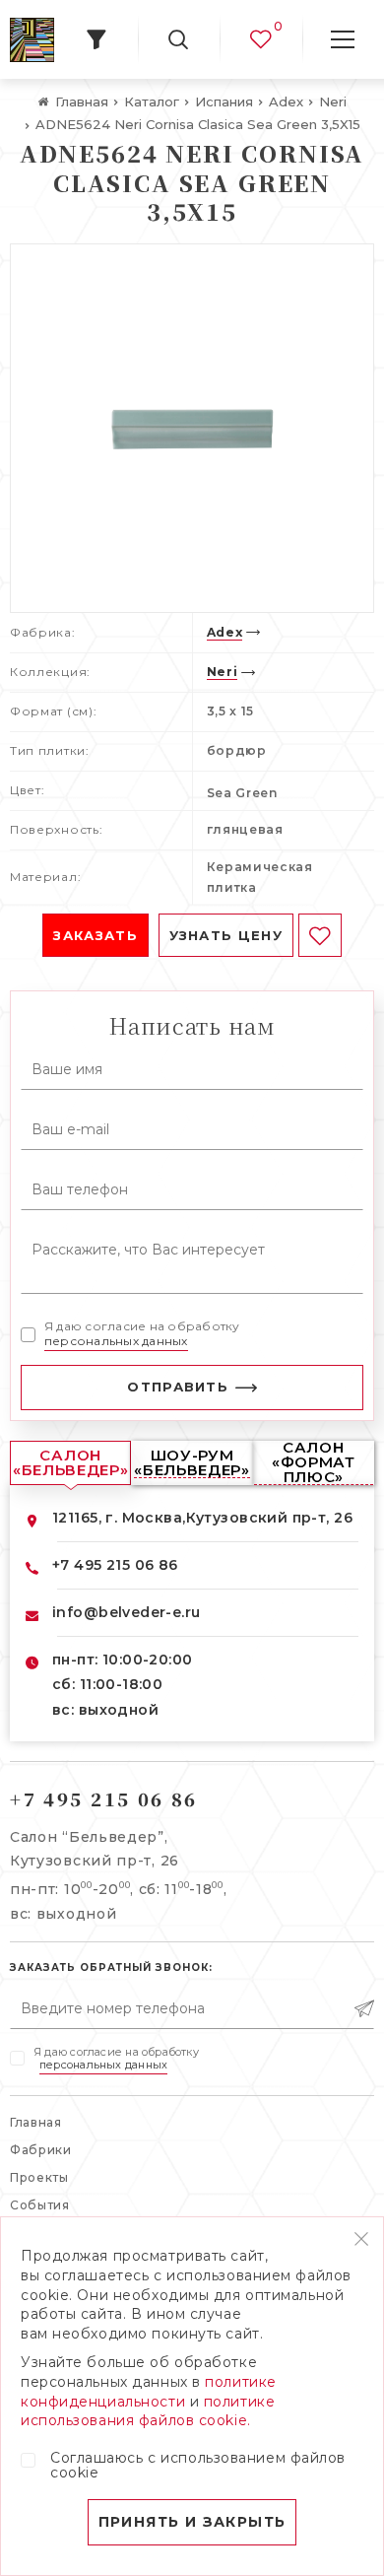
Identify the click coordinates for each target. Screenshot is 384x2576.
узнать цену (226, 935)
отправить (178, 1387)
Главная (36, 2122)
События (40, 2205)
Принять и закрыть (192, 2522)
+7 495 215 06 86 (115, 1565)
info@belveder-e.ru (127, 1612)
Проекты (39, 2177)
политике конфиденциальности (149, 2392)
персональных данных (116, 1341)
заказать (95, 935)
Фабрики (41, 2150)
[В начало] (32, 40)
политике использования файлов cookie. (148, 2411)
